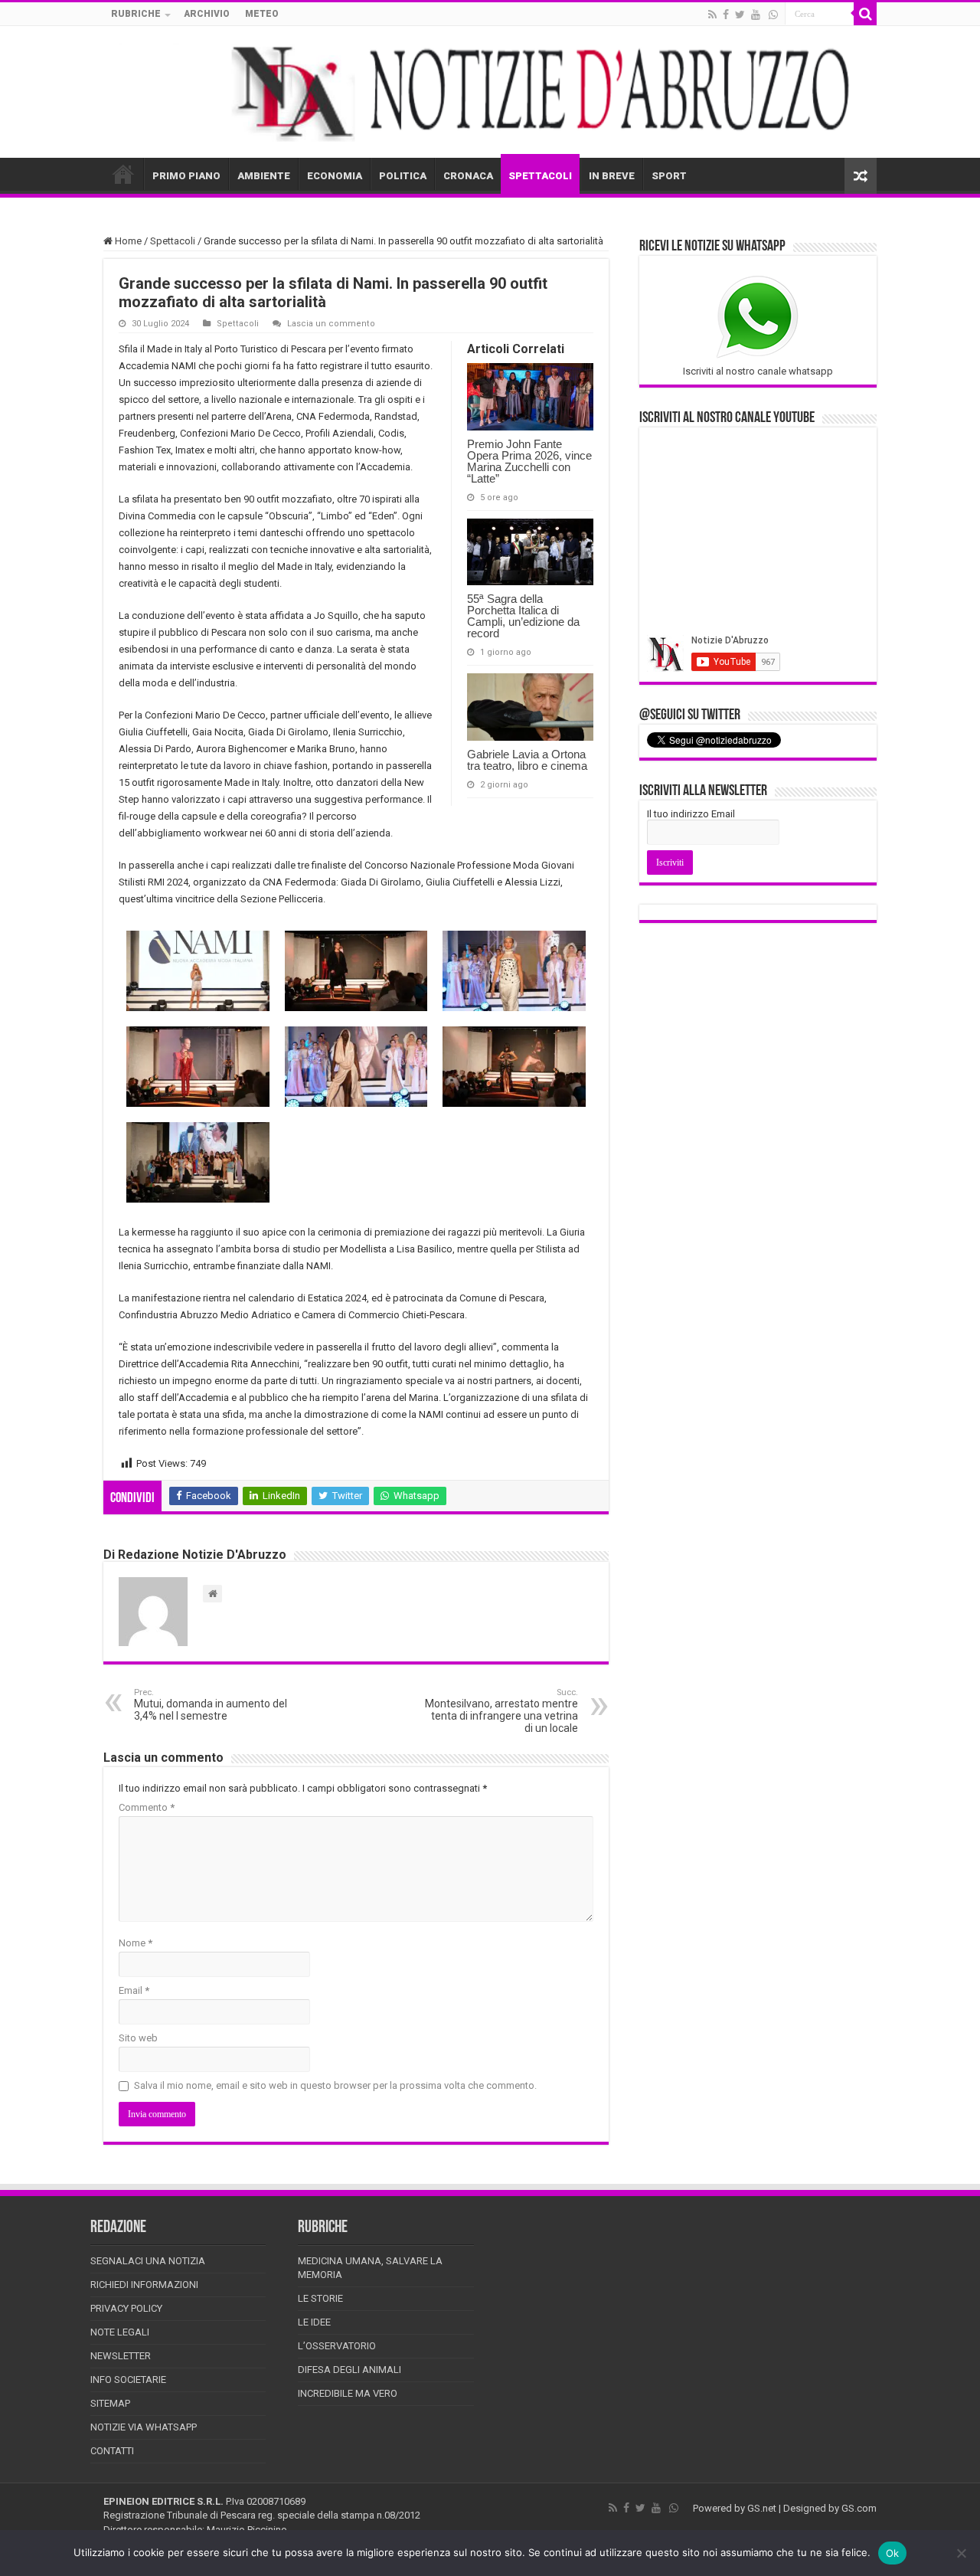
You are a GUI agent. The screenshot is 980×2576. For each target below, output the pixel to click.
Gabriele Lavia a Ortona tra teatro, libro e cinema (527, 760)
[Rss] (712, 15)
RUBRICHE (136, 14)
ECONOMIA (335, 176)
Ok (893, 2553)
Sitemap (110, 2403)
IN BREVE (612, 176)
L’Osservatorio (337, 2346)
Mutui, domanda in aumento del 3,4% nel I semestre (211, 1705)
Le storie (320, 2298)
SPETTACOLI (540, 176)
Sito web (138, 2038)
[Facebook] (726, 15)
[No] (961, 2553)
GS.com (859, 2508)
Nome (136, 1943)
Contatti (112, 2451)
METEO (262, 14)
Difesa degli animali (350, 2370)
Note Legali (120, 2332)
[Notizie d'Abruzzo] (490, 92)
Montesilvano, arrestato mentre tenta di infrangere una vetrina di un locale (501, 1711)
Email (134, 1990)
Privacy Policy (126, 2308)
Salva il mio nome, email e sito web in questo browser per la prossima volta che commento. (335, 2085)
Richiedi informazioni (144, 2285)
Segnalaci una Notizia (148, 2261)
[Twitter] (740, 15)
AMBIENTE (264, 176)
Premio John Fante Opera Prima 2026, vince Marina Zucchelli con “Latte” (529, 461)
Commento (147, 1807)
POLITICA (403, 176)
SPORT (669, 176)
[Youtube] (756, 15)
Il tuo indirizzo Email (691, 814)
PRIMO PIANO (186, 176)
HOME (123, 174)
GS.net (762, 2508)
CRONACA (468, 176)
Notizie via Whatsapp (144, 2427)
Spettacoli (173, 241)
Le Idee (314, 2322)
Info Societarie (128, 2380)
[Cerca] (865, 14)
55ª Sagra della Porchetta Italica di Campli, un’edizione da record (523, 616)
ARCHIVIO (207, 14)
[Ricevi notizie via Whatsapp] (773, 15)
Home (127, 241)
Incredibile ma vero (348, 2393)
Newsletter (121, 2356)
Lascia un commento (331, 324)
